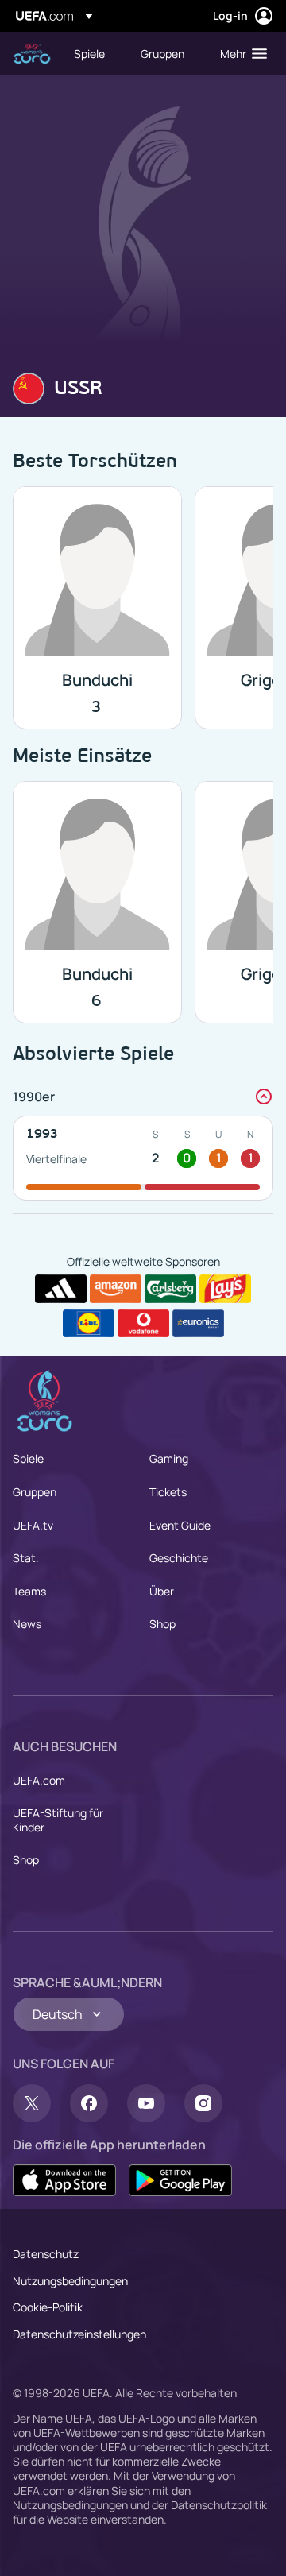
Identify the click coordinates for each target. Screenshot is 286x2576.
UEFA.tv (33, 1525)
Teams (29, 1591)
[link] (89, 53)
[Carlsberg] (170, 1289)
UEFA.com (39, 1780)
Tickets (168, 1492)
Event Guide (180, 1525)
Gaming (169, 1458)
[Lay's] (225, 1289)
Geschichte (179, 1558)
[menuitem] (94, 53)
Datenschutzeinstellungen (79, 2334)
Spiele (28, 1458)
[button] (240, 53)
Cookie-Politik (48, 2307)
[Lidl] (89, 1324)
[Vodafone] (143, 1324)
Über (162, 1591)
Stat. (26, 1558)
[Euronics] (198, 1324)
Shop (162, 1624)
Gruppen (35, 1492)
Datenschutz (46, 2254)
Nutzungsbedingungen (70, 2281)
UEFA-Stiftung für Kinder (58, 1820)
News (27, 1624)
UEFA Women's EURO (32, 54)
